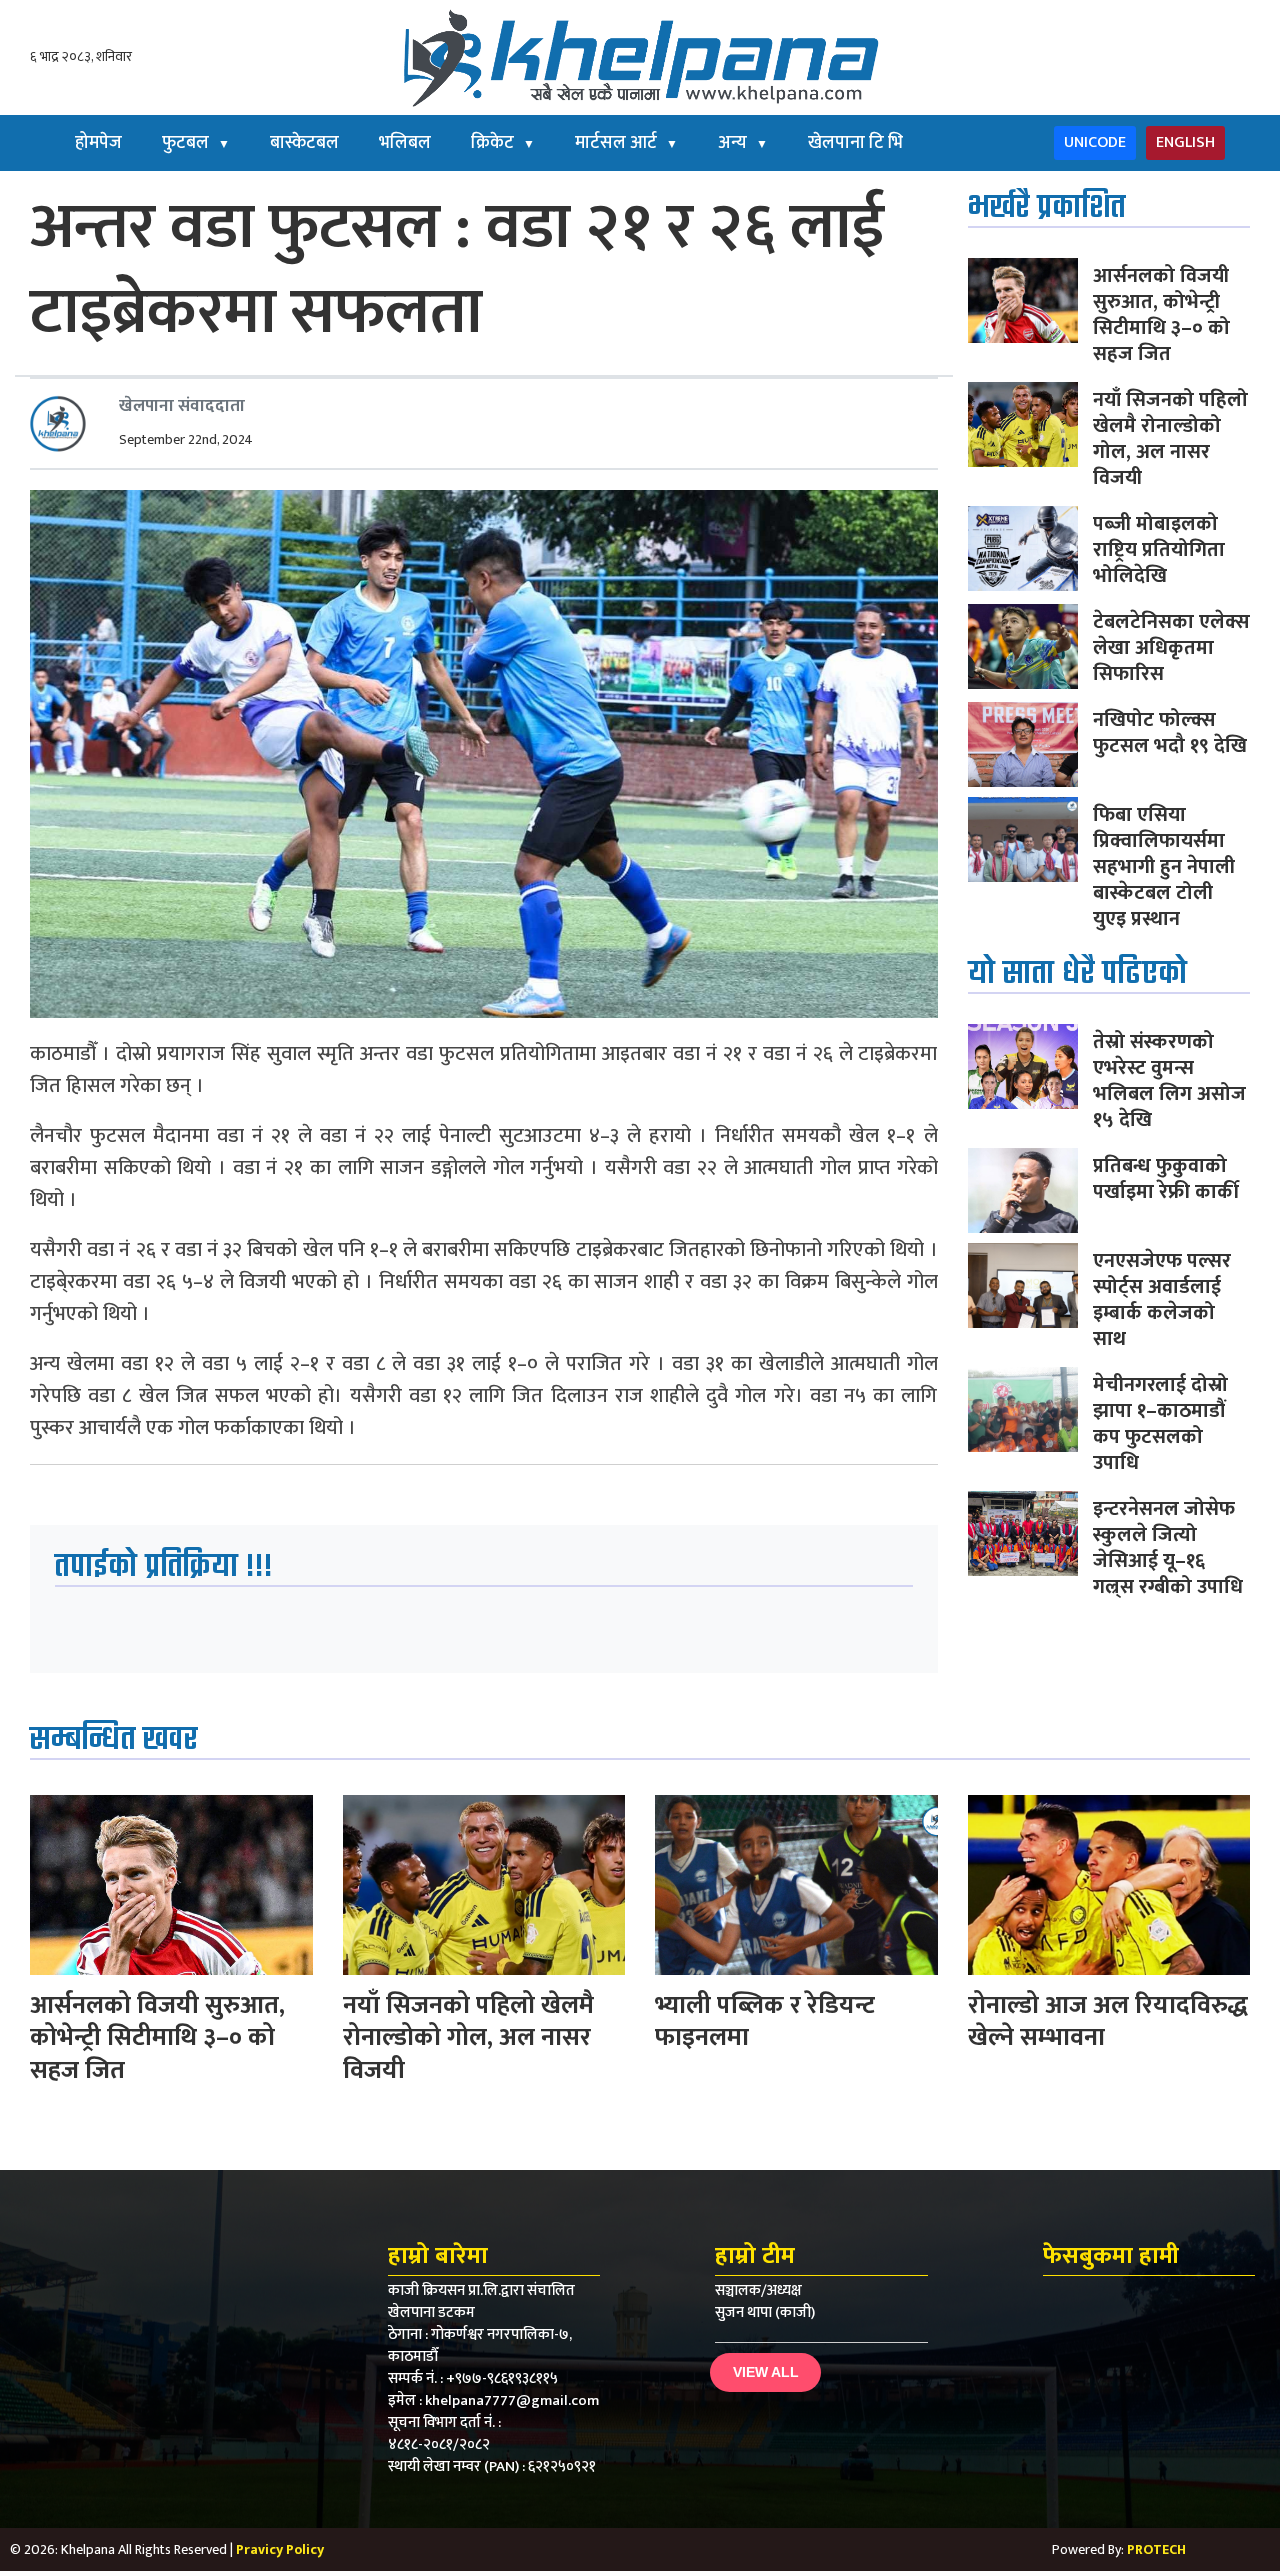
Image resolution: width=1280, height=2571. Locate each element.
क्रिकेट (503, 143)
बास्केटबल (304, 143)
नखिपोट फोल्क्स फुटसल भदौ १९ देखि (1170, 733)
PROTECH (1156, 2549)
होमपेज (98, 143)
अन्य (743, 143)
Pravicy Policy (280, 2549)
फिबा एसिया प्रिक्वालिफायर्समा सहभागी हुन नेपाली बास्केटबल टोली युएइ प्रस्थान (1164, 867)
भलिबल (405, 143)
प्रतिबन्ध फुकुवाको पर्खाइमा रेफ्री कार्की (1166, 1179)
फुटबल (196, 143)
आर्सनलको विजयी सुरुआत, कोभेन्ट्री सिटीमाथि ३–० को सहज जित (1161, 315)
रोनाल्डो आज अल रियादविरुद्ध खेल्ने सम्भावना (1108, 2022)
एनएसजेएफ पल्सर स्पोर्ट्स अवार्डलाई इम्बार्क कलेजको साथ (1162, 1300)
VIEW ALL (766, 2372)
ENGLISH (1185, 142)
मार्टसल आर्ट (626, 143)
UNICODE (1095, 142)
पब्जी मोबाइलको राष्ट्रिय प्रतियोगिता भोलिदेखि (1159, 550)
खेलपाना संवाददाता (182, 406)
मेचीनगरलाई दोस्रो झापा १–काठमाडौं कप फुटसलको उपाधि (1160, 1424)
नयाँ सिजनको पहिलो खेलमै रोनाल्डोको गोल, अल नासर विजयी (1170, 439)
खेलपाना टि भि (855, 143)
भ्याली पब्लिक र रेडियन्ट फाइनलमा (765, 2022)
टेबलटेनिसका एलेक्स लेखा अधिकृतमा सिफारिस (1171, 648)
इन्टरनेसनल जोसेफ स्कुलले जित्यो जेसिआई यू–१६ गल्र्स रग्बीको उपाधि (1168, 1548)
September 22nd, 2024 (186, 439)
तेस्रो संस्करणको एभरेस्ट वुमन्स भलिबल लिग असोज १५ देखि (1169, 1081)
